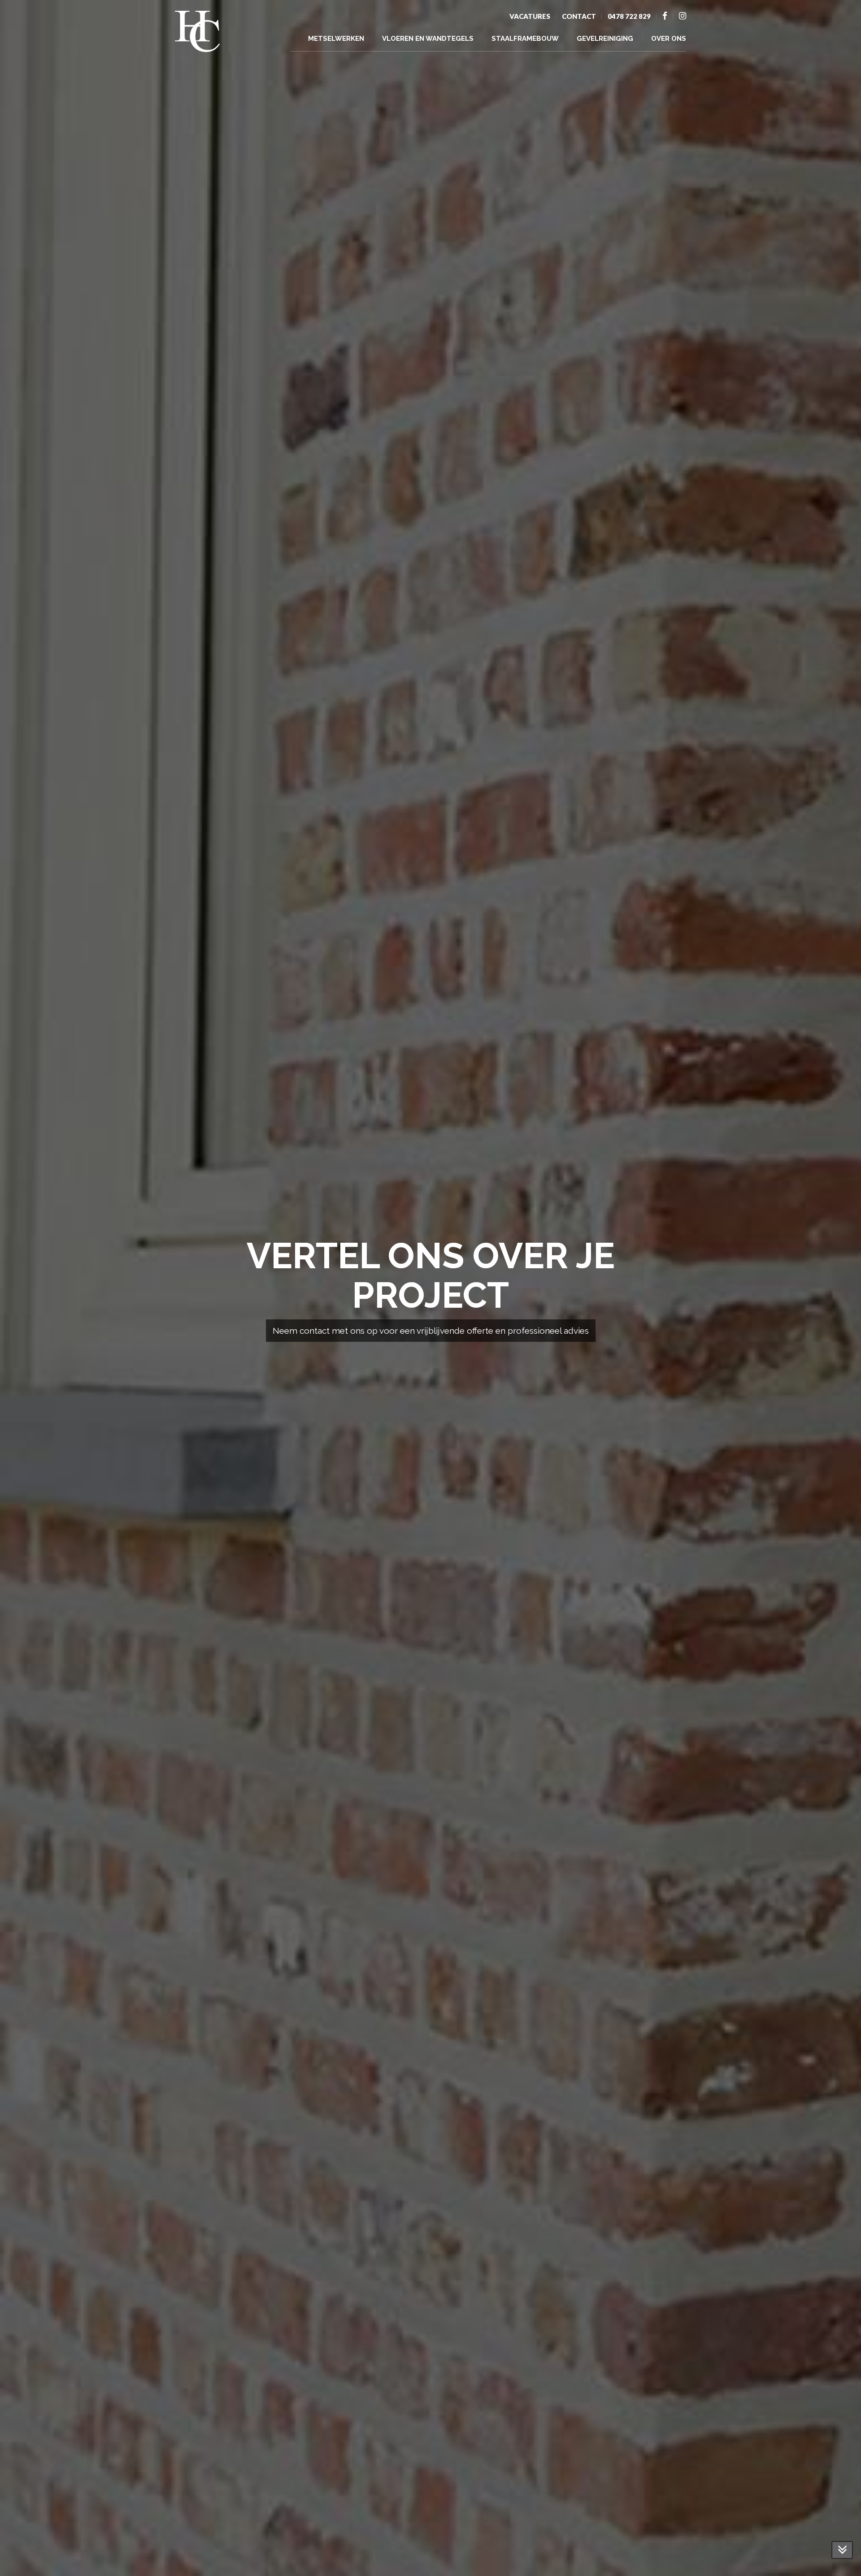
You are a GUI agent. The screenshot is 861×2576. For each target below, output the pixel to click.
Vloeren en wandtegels (428, 39)
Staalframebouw (525, 39)
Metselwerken (336, 39)
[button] (28, 2551)
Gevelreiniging (605, 39)
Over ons (669, 39)
